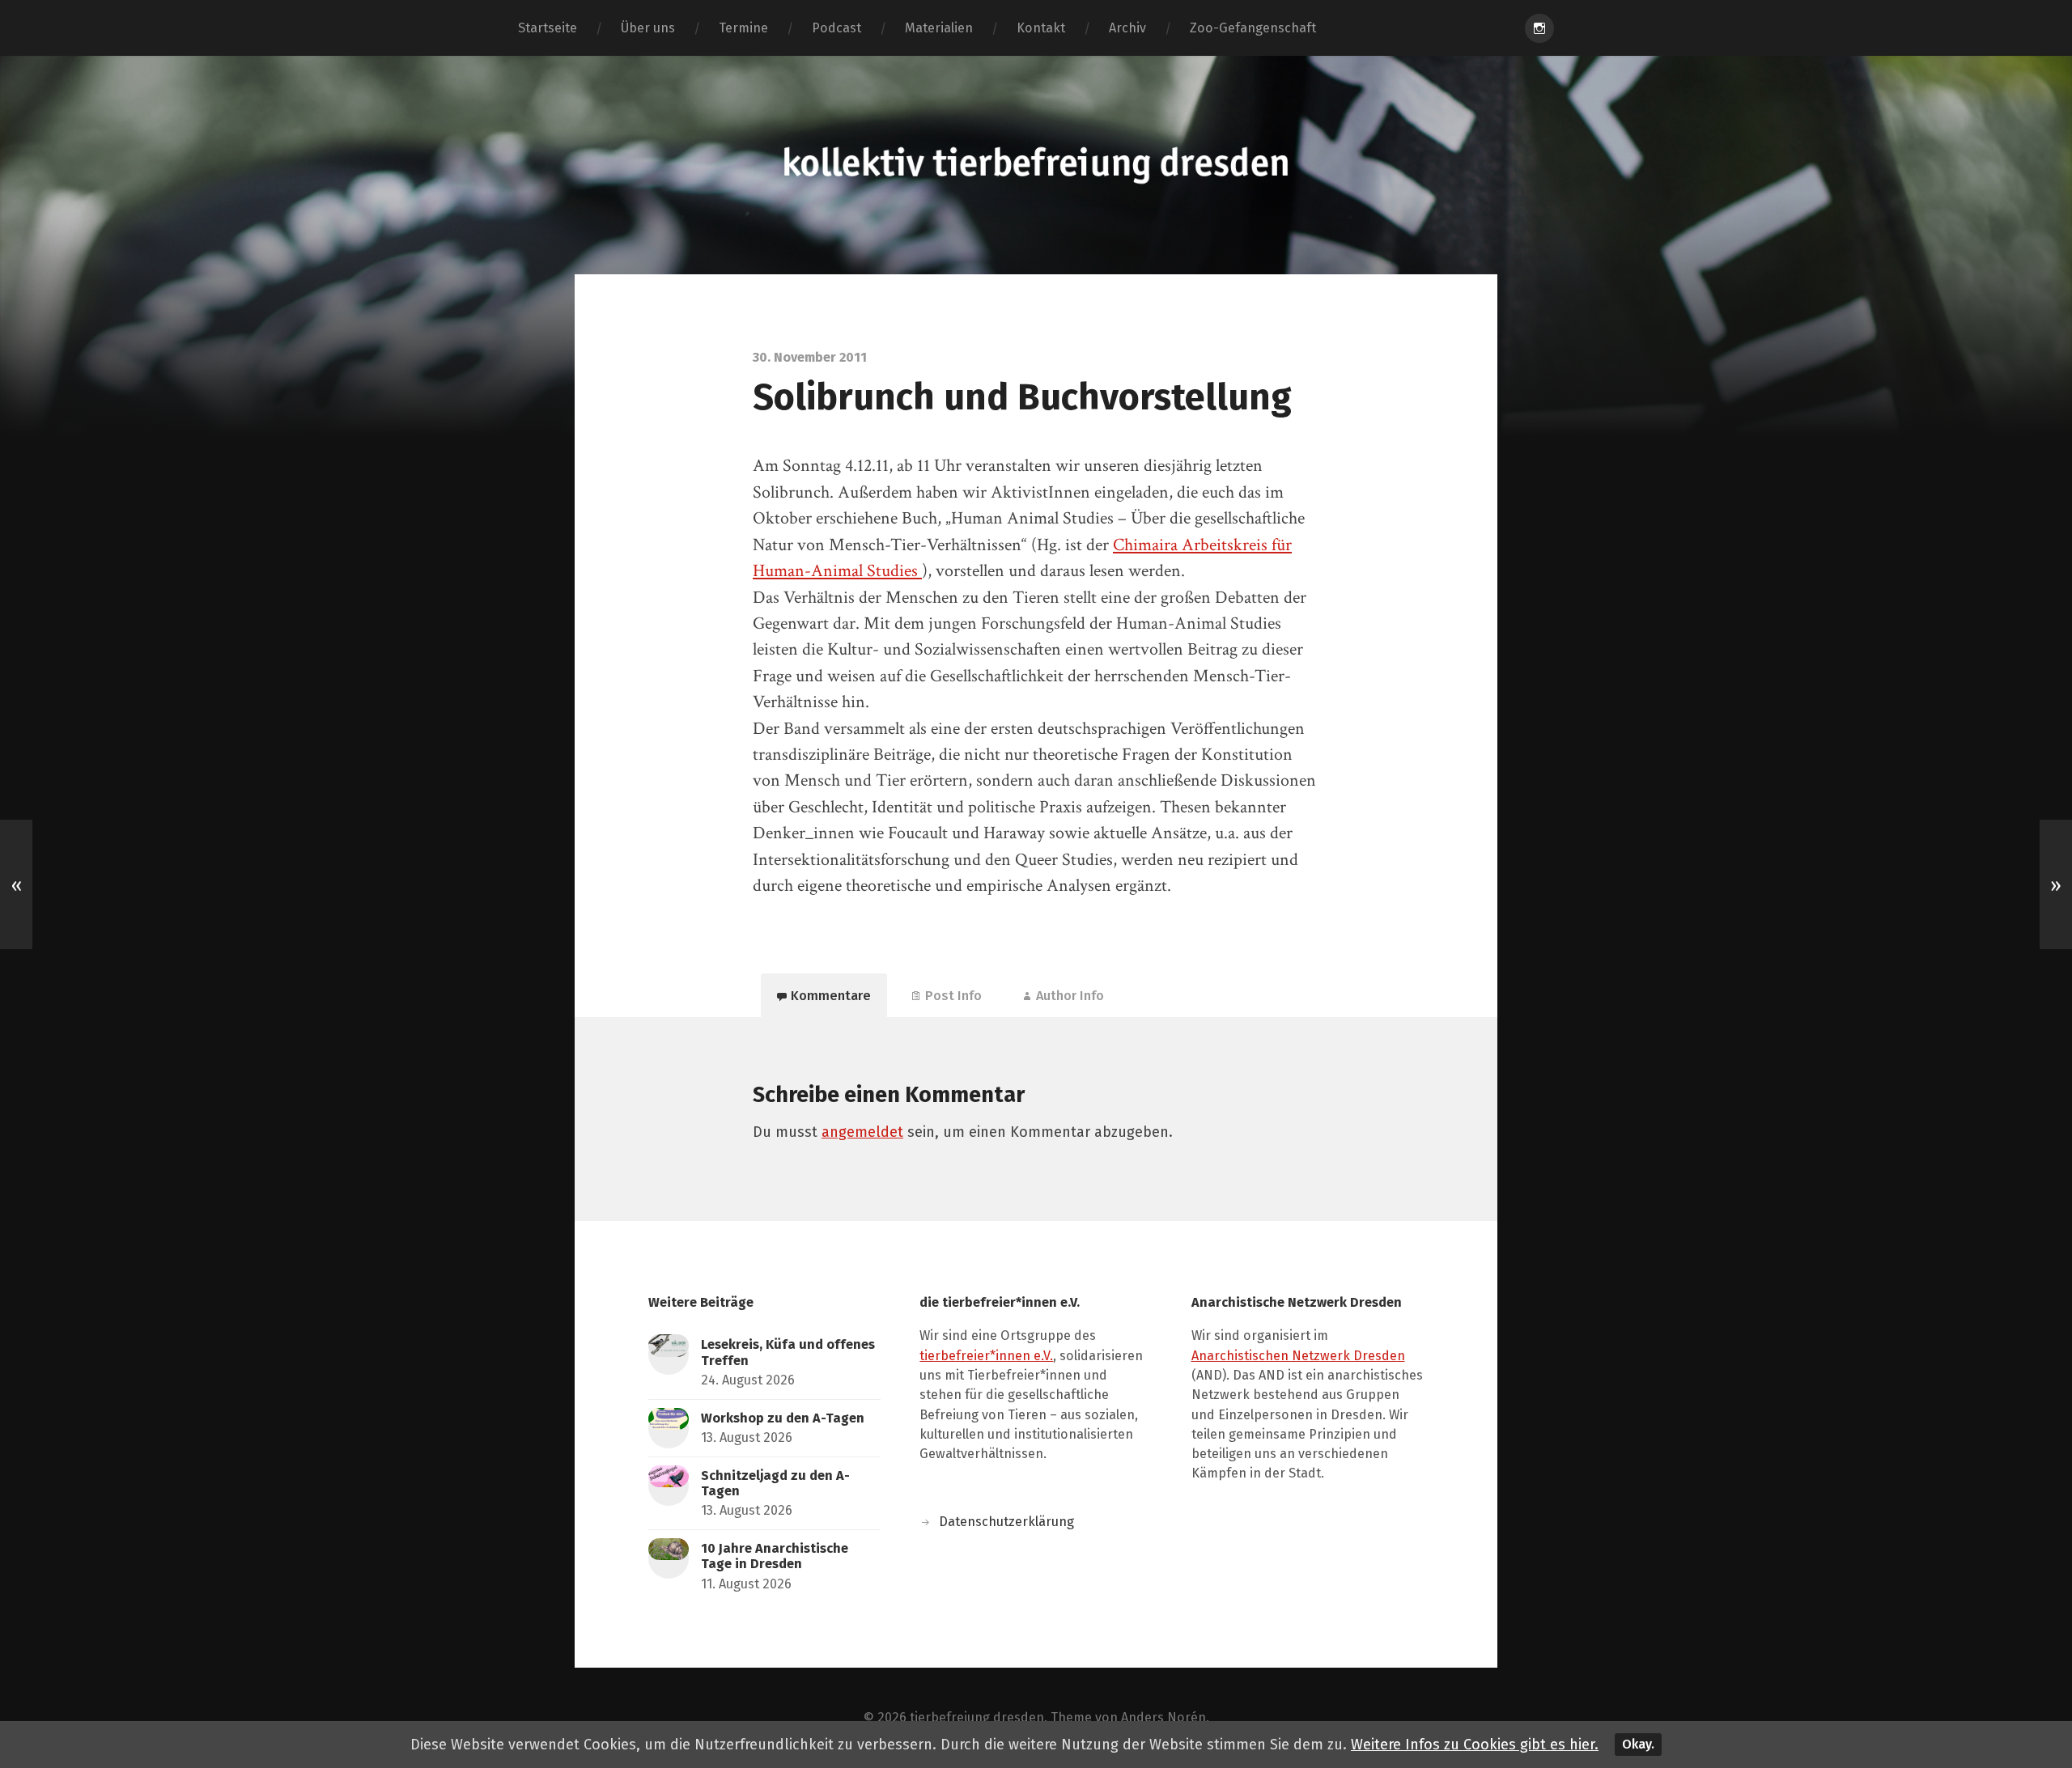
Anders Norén (1163, 1717)
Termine (743, 28)
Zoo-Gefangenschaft (1253, 28)
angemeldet (862, 1132)
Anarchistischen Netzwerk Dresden (1298, 1356)
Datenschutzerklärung (1006, 1522)
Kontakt (1041, 28)
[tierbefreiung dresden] (1036, 165)
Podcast (836, 28)
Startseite (548, 28)
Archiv (1127, 28)
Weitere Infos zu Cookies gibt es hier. (1475, 1745)
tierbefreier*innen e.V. (986, 1356)
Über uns (648, 28)
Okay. (1638, 1744)
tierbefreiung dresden (977, 1717)
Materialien (939, 28)
